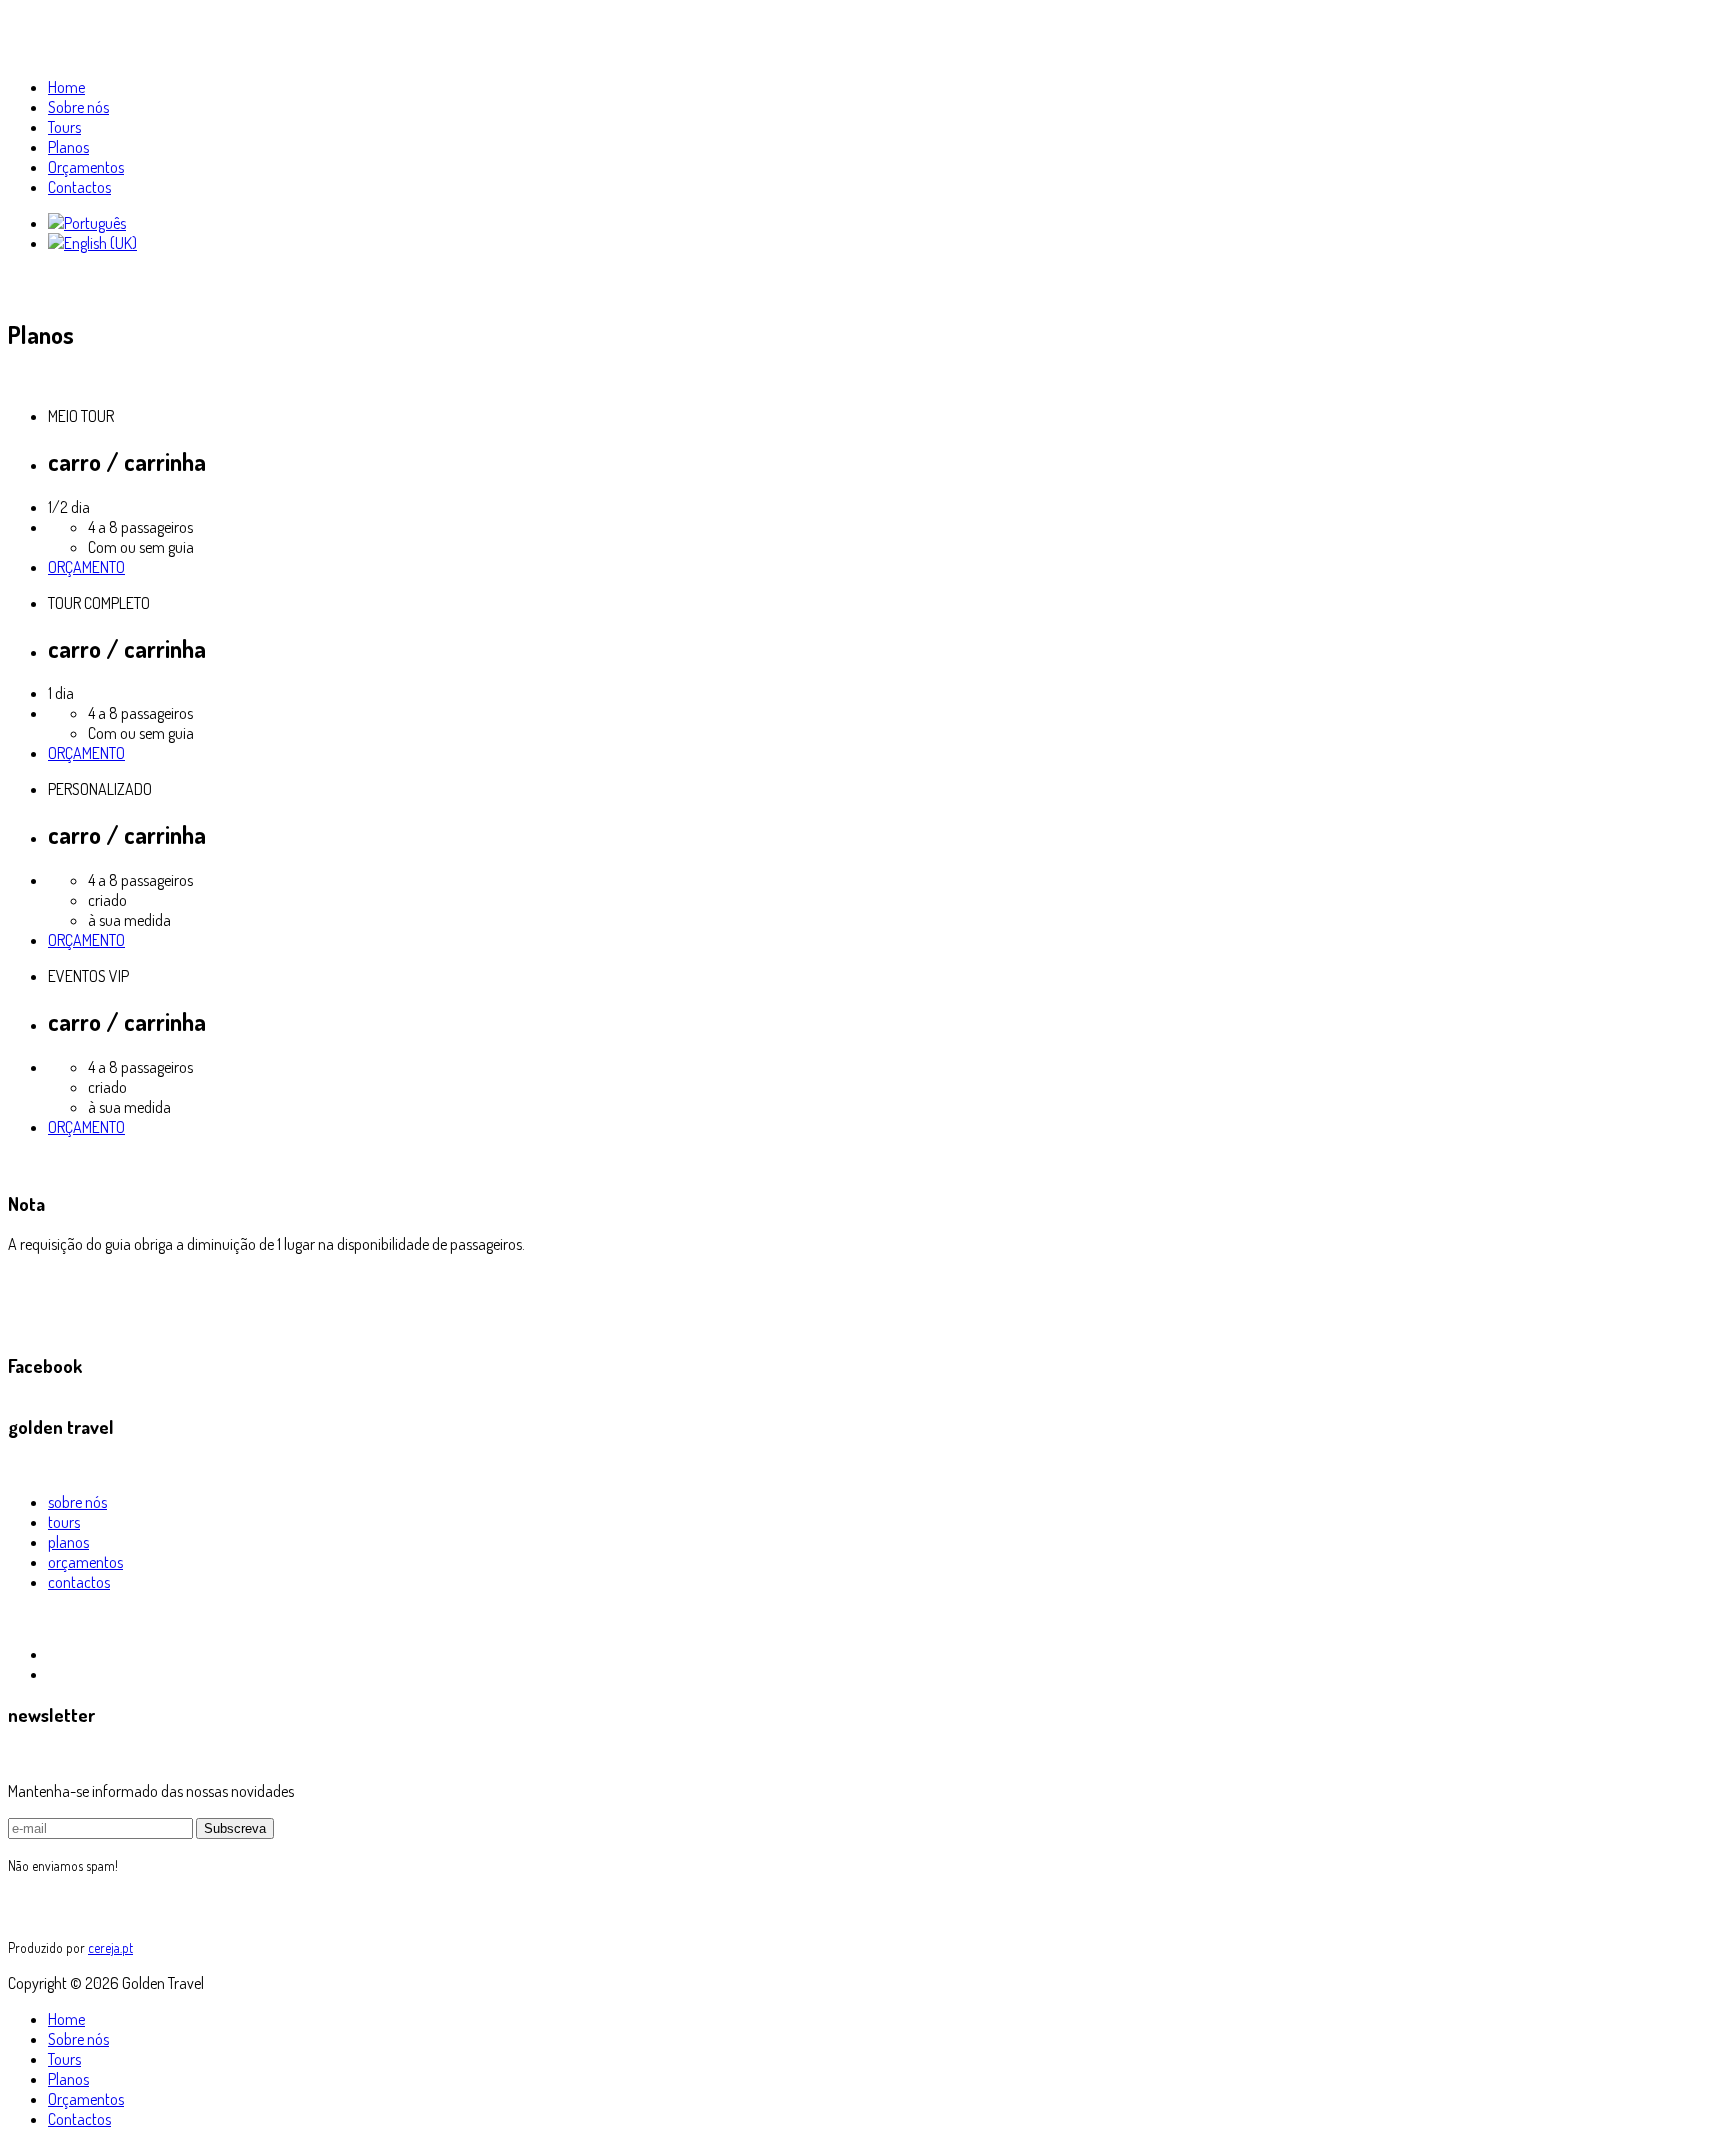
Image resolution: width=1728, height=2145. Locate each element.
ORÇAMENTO (86, 567)
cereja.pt (110, 1947)
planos (68, 1542)
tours (64, 1522)
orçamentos (85, 1562)
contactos (79, 1582)
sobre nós (77, 1502)
